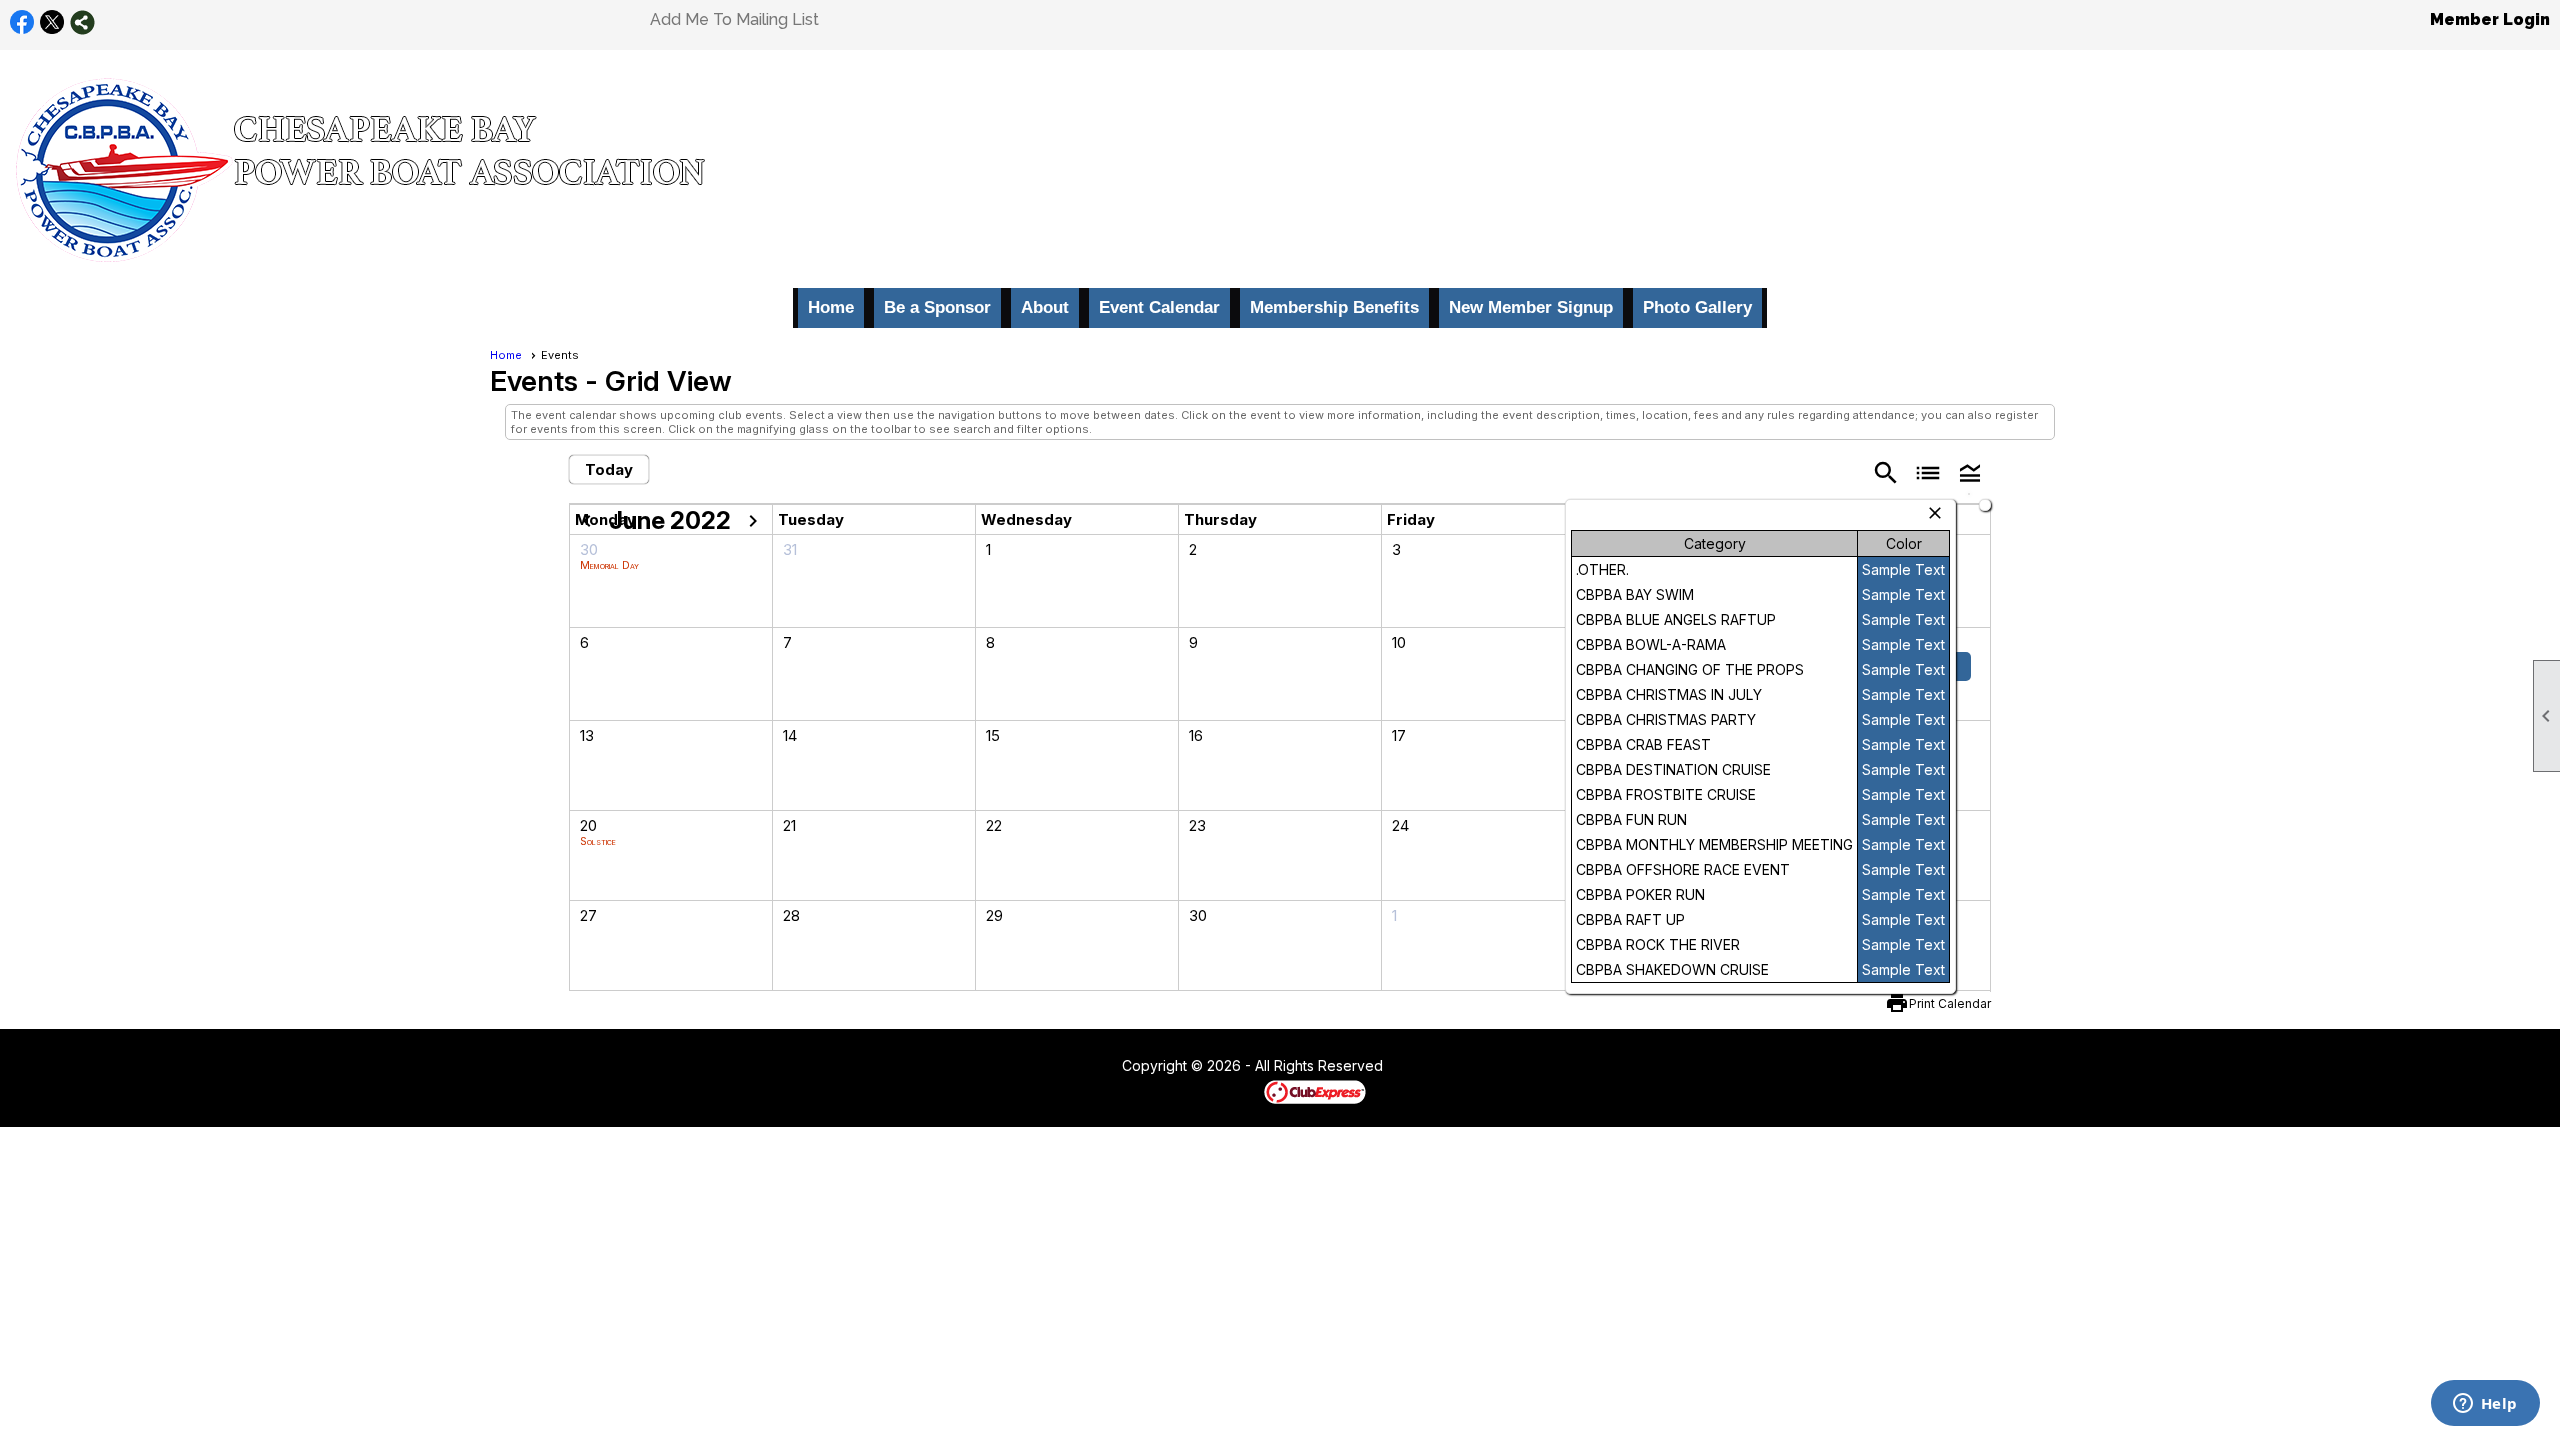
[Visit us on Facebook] (22, 22)
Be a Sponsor (937, 307)
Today (609, 469)
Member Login (2490, 19)
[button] (1970, 471)
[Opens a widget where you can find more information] (2485, 1405)
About (1045, 307)
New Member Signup (1531, 307)
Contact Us (1067, 1067)
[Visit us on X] (52, 22)
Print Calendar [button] (1950, 1003)
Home (831, 307)
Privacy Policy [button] (1542, 1067)
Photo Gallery (1697, 307)
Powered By (1229, 1091)
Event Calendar (1159, 307)
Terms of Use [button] (1443, 1067)
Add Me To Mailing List (734, 19)
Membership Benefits (1334, 307)
